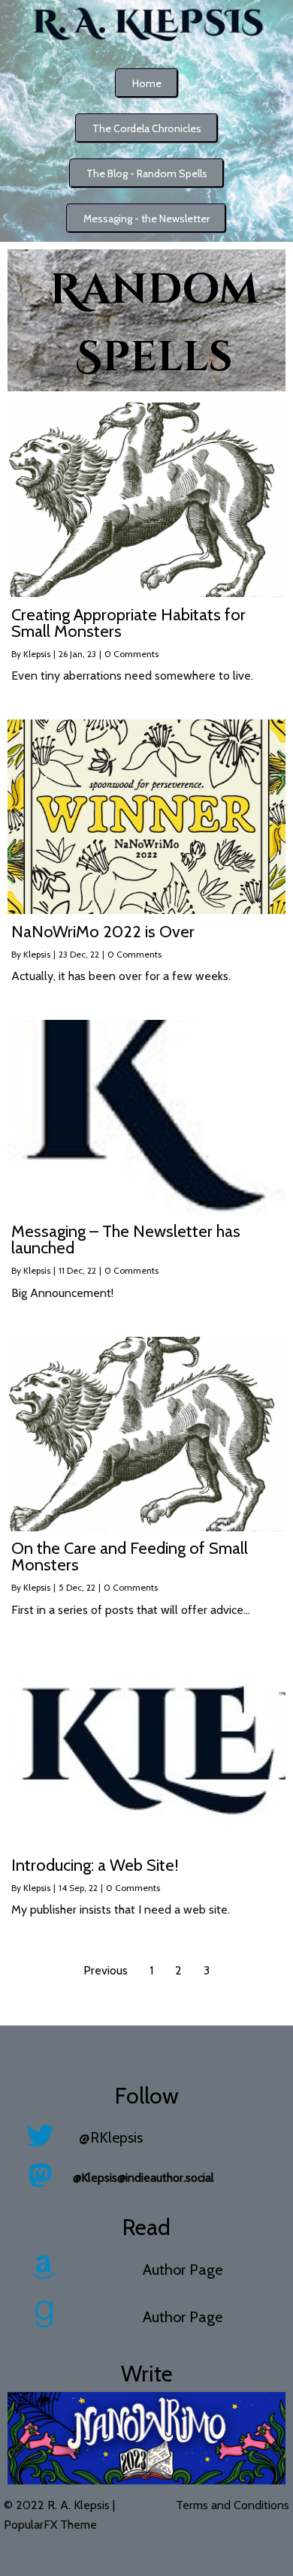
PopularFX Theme (50, 2525)
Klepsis (37, 654)
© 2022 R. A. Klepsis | (59, 2505)
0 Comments (131, 654)
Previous (106, 1970)
